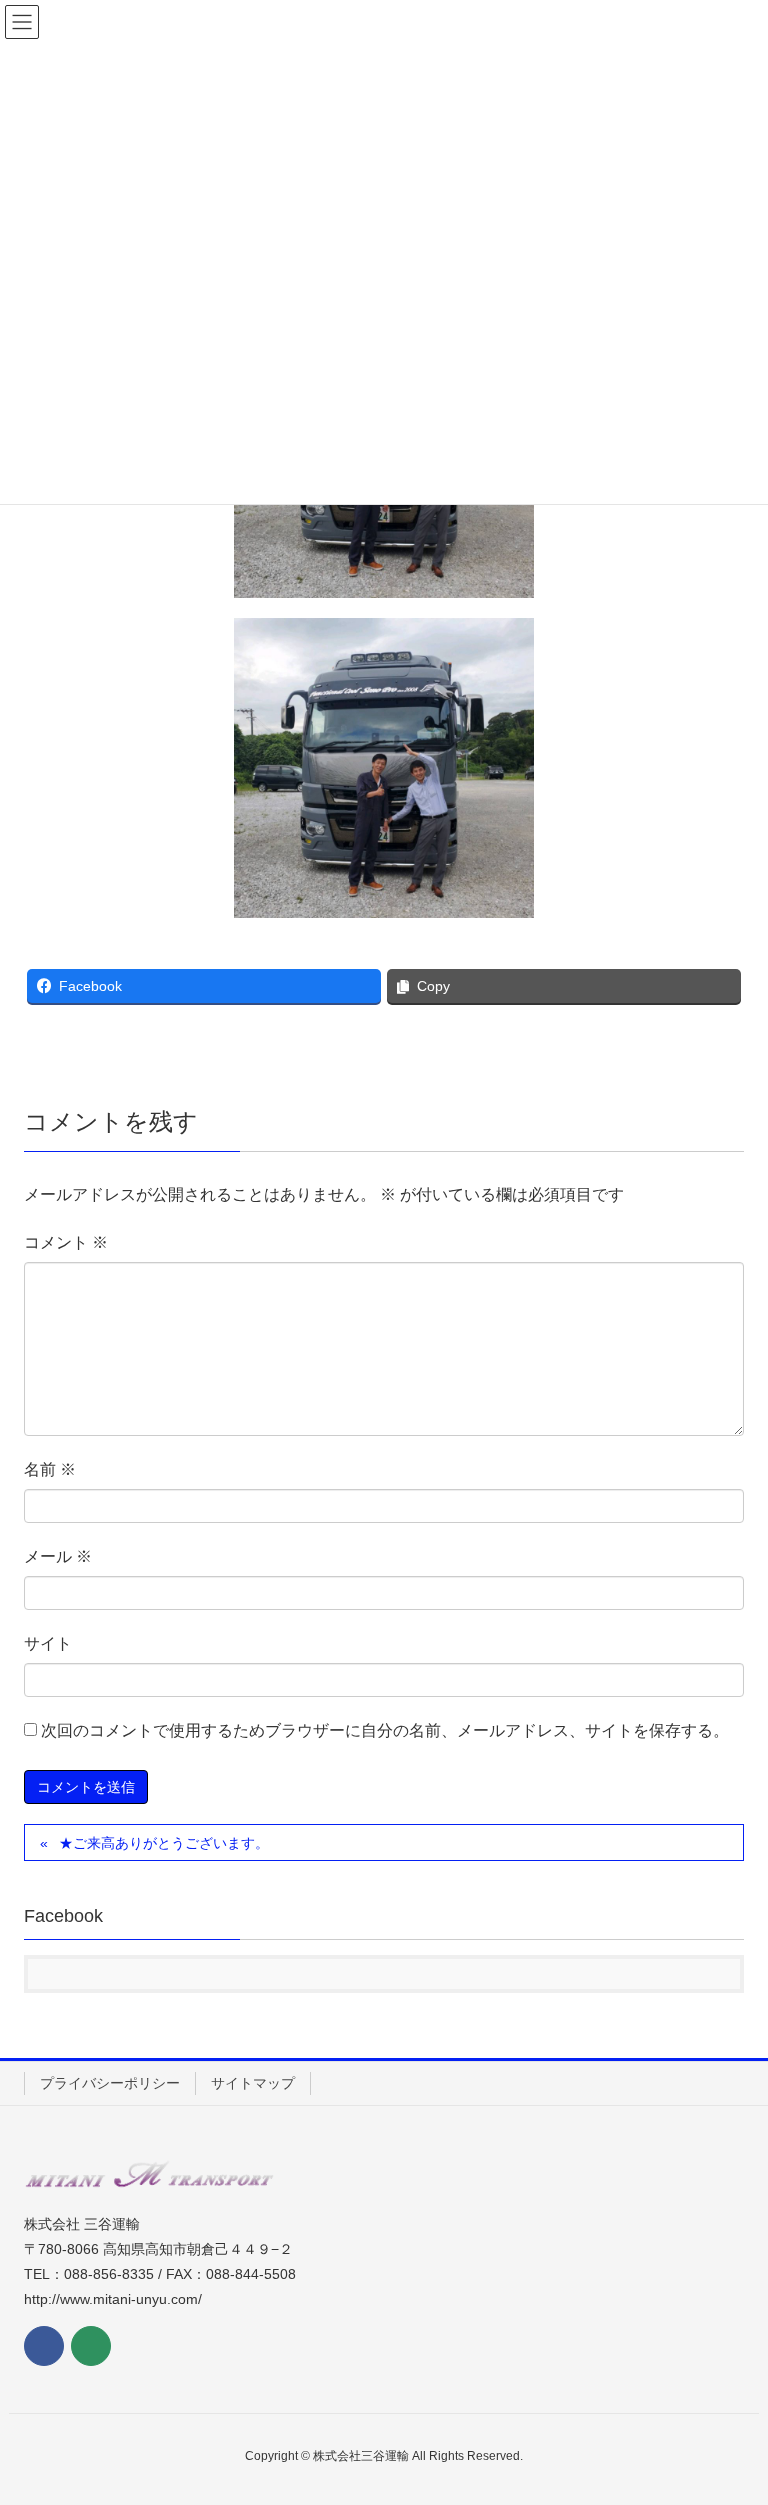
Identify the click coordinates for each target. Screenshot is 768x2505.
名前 (50, 1469)
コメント (66, 1242)
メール (58, 1556)
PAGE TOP (729, 2412)
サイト (48, 1643)
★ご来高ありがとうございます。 (164, 1843)
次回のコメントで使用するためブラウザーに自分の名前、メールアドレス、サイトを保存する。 (385, 1730)
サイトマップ (253, 2083)
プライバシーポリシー (110, 2083)
